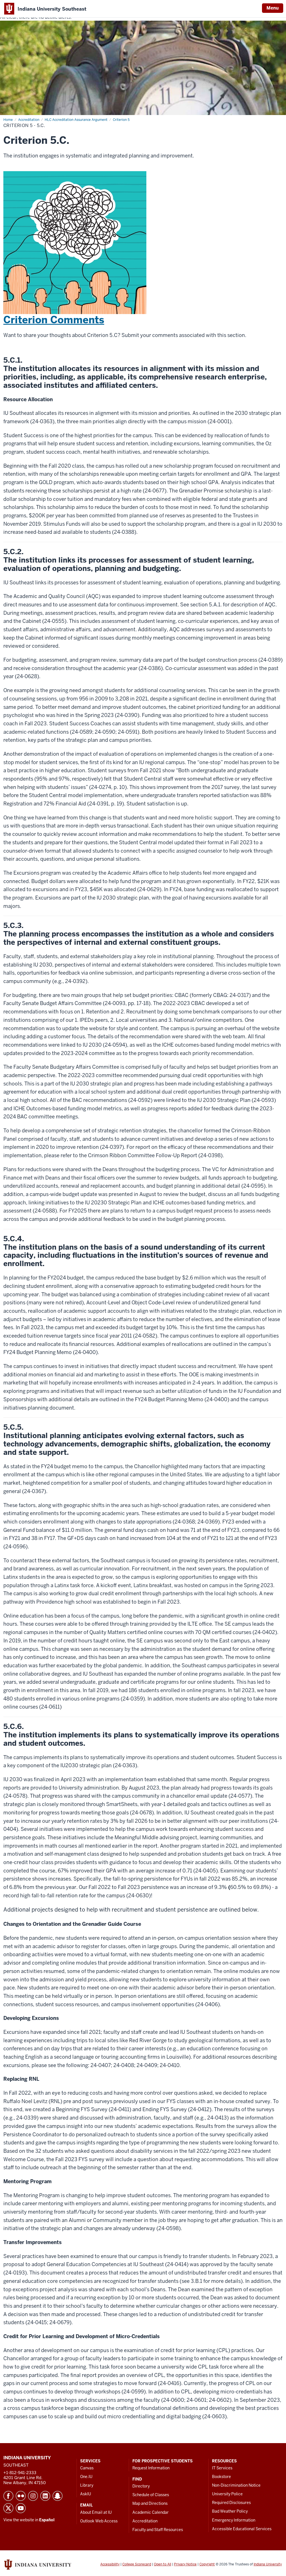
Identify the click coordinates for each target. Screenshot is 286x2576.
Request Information (151, 2468)
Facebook (8, 2496)
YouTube (21, 2508)
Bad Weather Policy (230, 2511)
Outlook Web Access (99, 2521)
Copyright (207, 2564)
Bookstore (221, 2477)
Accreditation (145, 2521)
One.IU (86, 2477)
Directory (141, 2486)
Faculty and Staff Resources (158, 2530)
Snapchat (58, 2496)
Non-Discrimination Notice (236, 2485)
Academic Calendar (151, 2512)
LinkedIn (45, 2496)
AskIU (86, 2494)
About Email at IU (96, 2512)
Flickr (21, 2496)
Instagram (33, 2496)
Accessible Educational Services (242, 2529)
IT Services (222, 2468)
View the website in (29, 2520)
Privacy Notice (185, 2564)
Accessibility (110, 2564)
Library (87, 2485)
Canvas (87, 2468)
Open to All (163, 2564)
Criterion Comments (54, 320)
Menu (273, 8)
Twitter (8, 2508)
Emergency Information (234, 2520)
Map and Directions (150, 2503)
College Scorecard (137, 2564)
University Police (227, 2494)
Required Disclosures (231, 2503)
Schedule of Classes (151, 2495)
